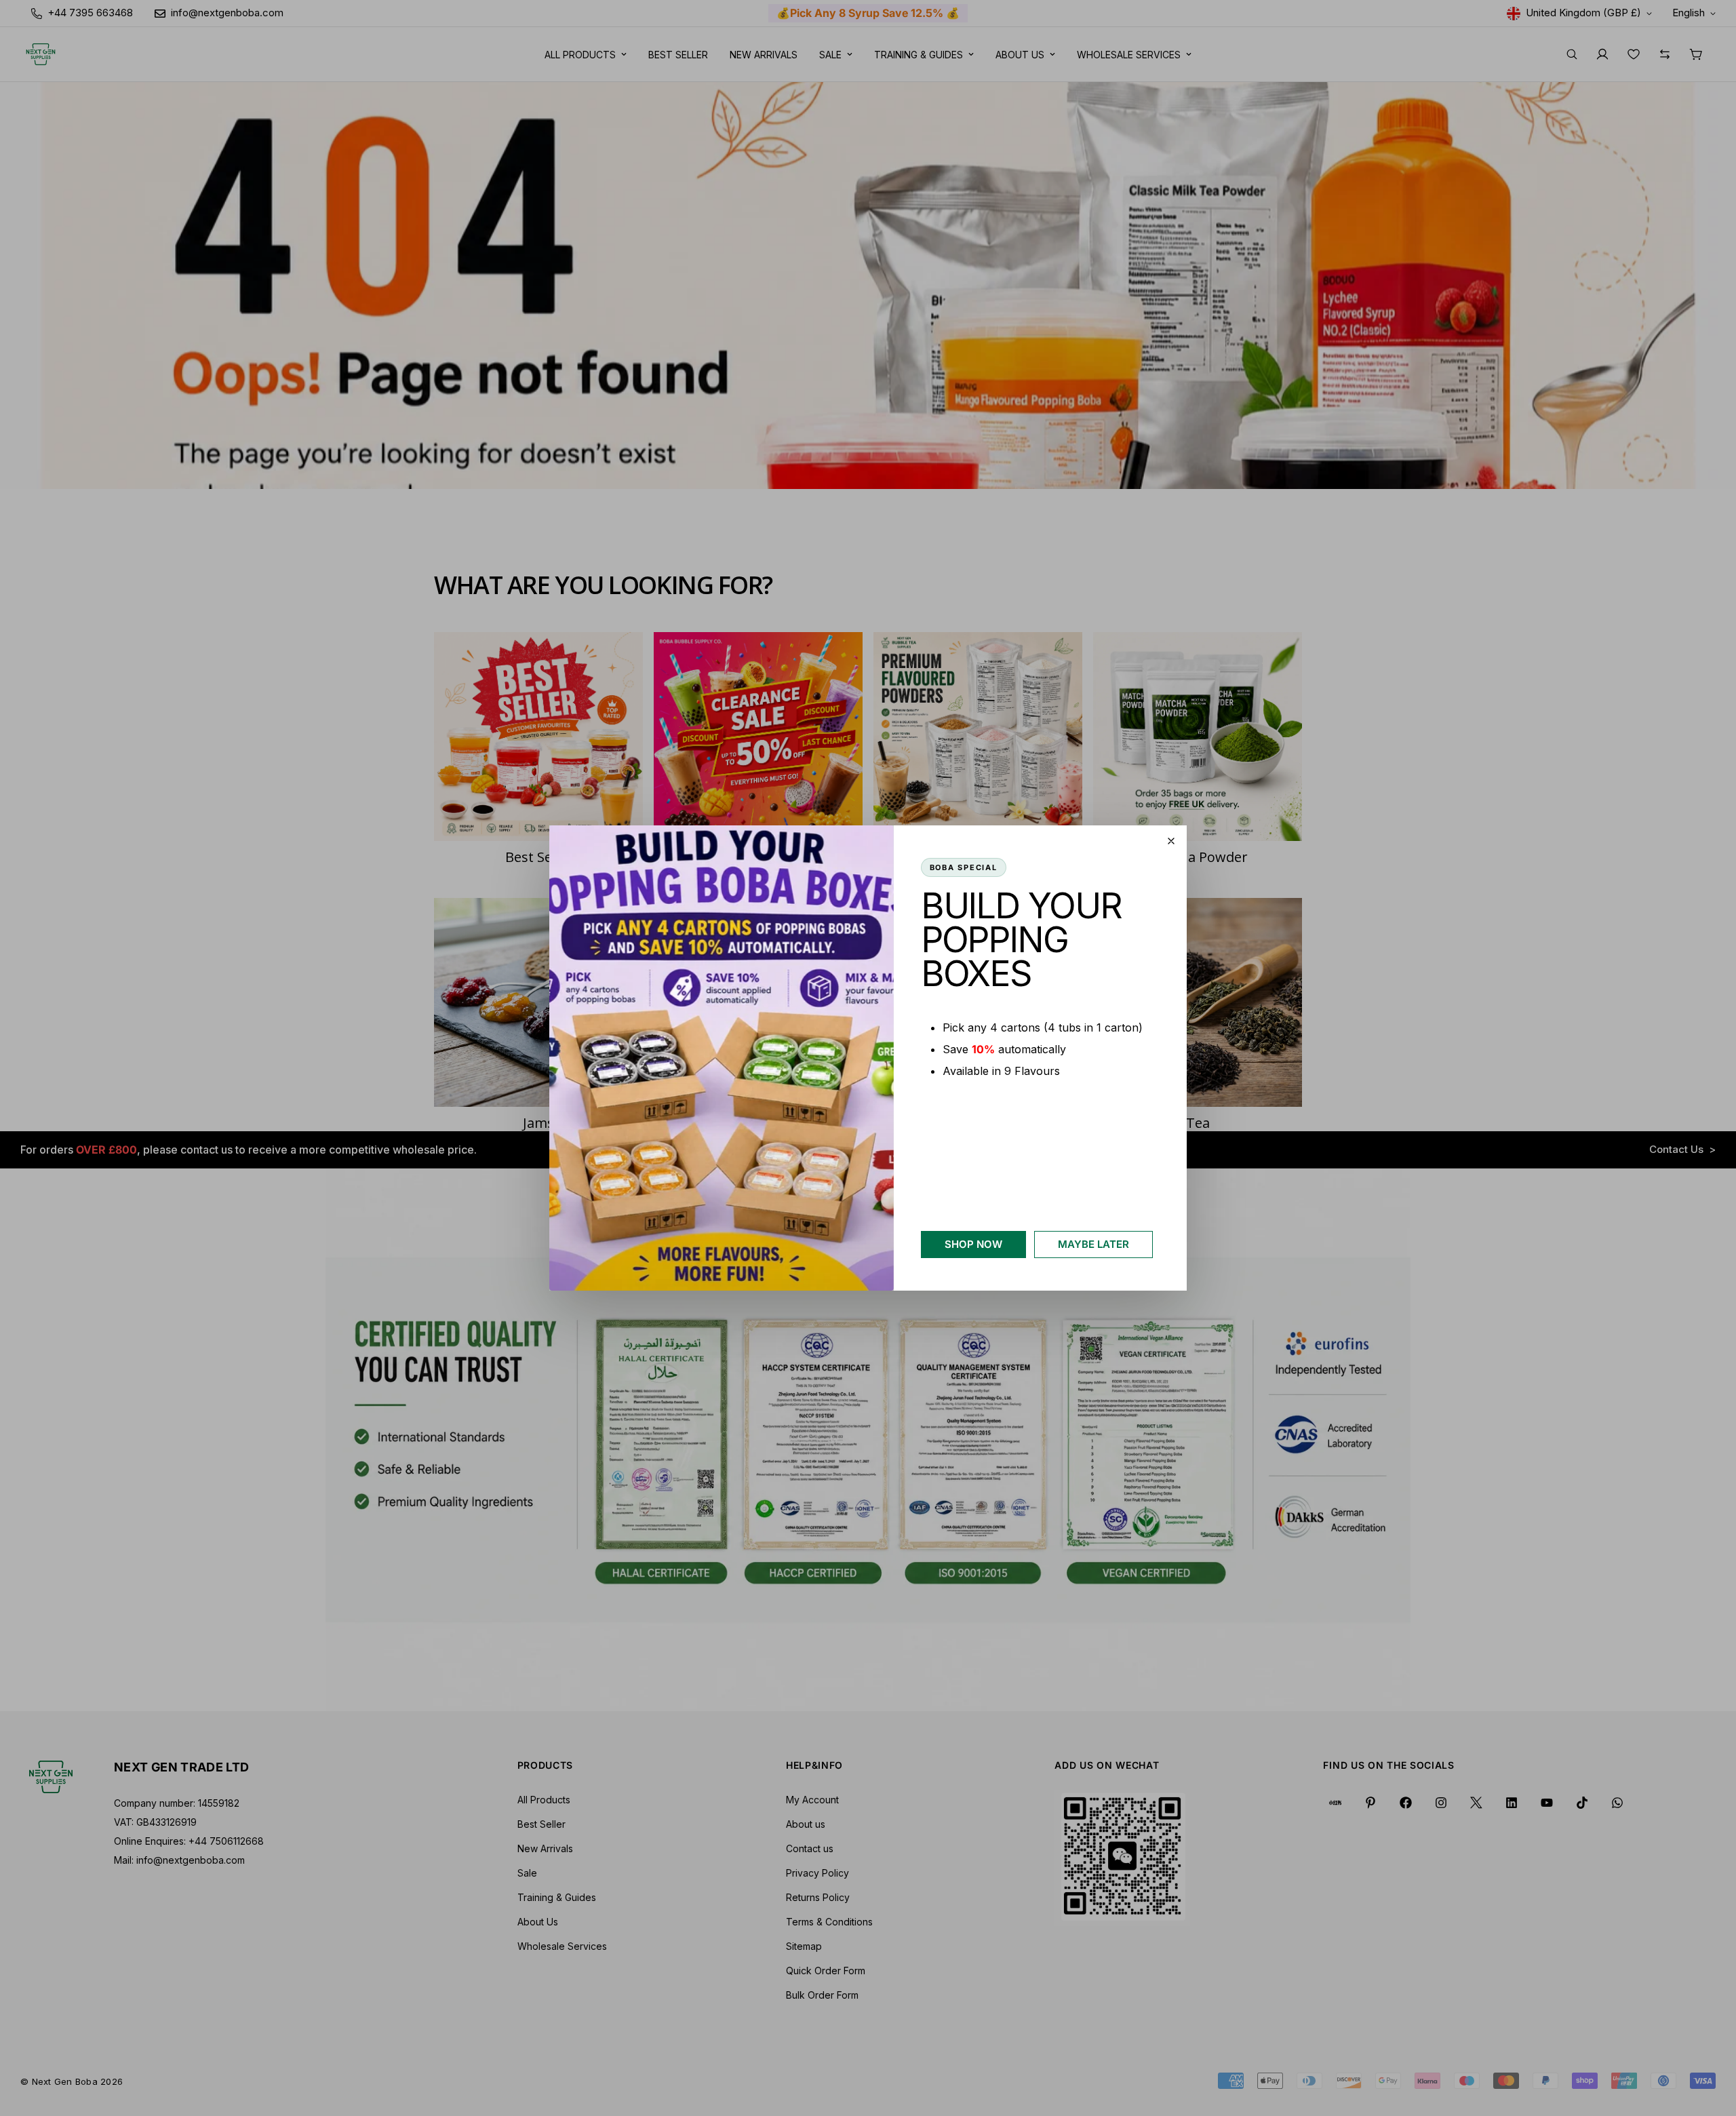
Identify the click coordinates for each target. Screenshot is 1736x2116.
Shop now (973, 1244)
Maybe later (1093, 1244)
